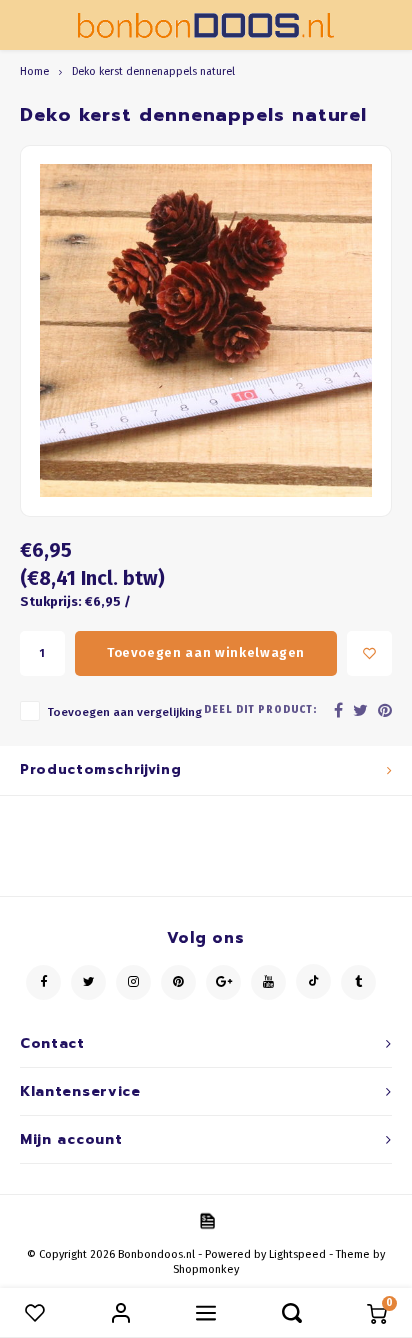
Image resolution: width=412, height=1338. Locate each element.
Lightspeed (297, 1254)
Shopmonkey (206, 1269)
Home (34, 71)
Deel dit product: (260, 710)
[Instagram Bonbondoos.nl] (133, 982)
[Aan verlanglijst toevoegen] (369, 653)
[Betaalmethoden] (206, 1219)
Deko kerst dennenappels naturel (153, 71)
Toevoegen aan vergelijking (124, 712)
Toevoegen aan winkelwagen (206, 652)
